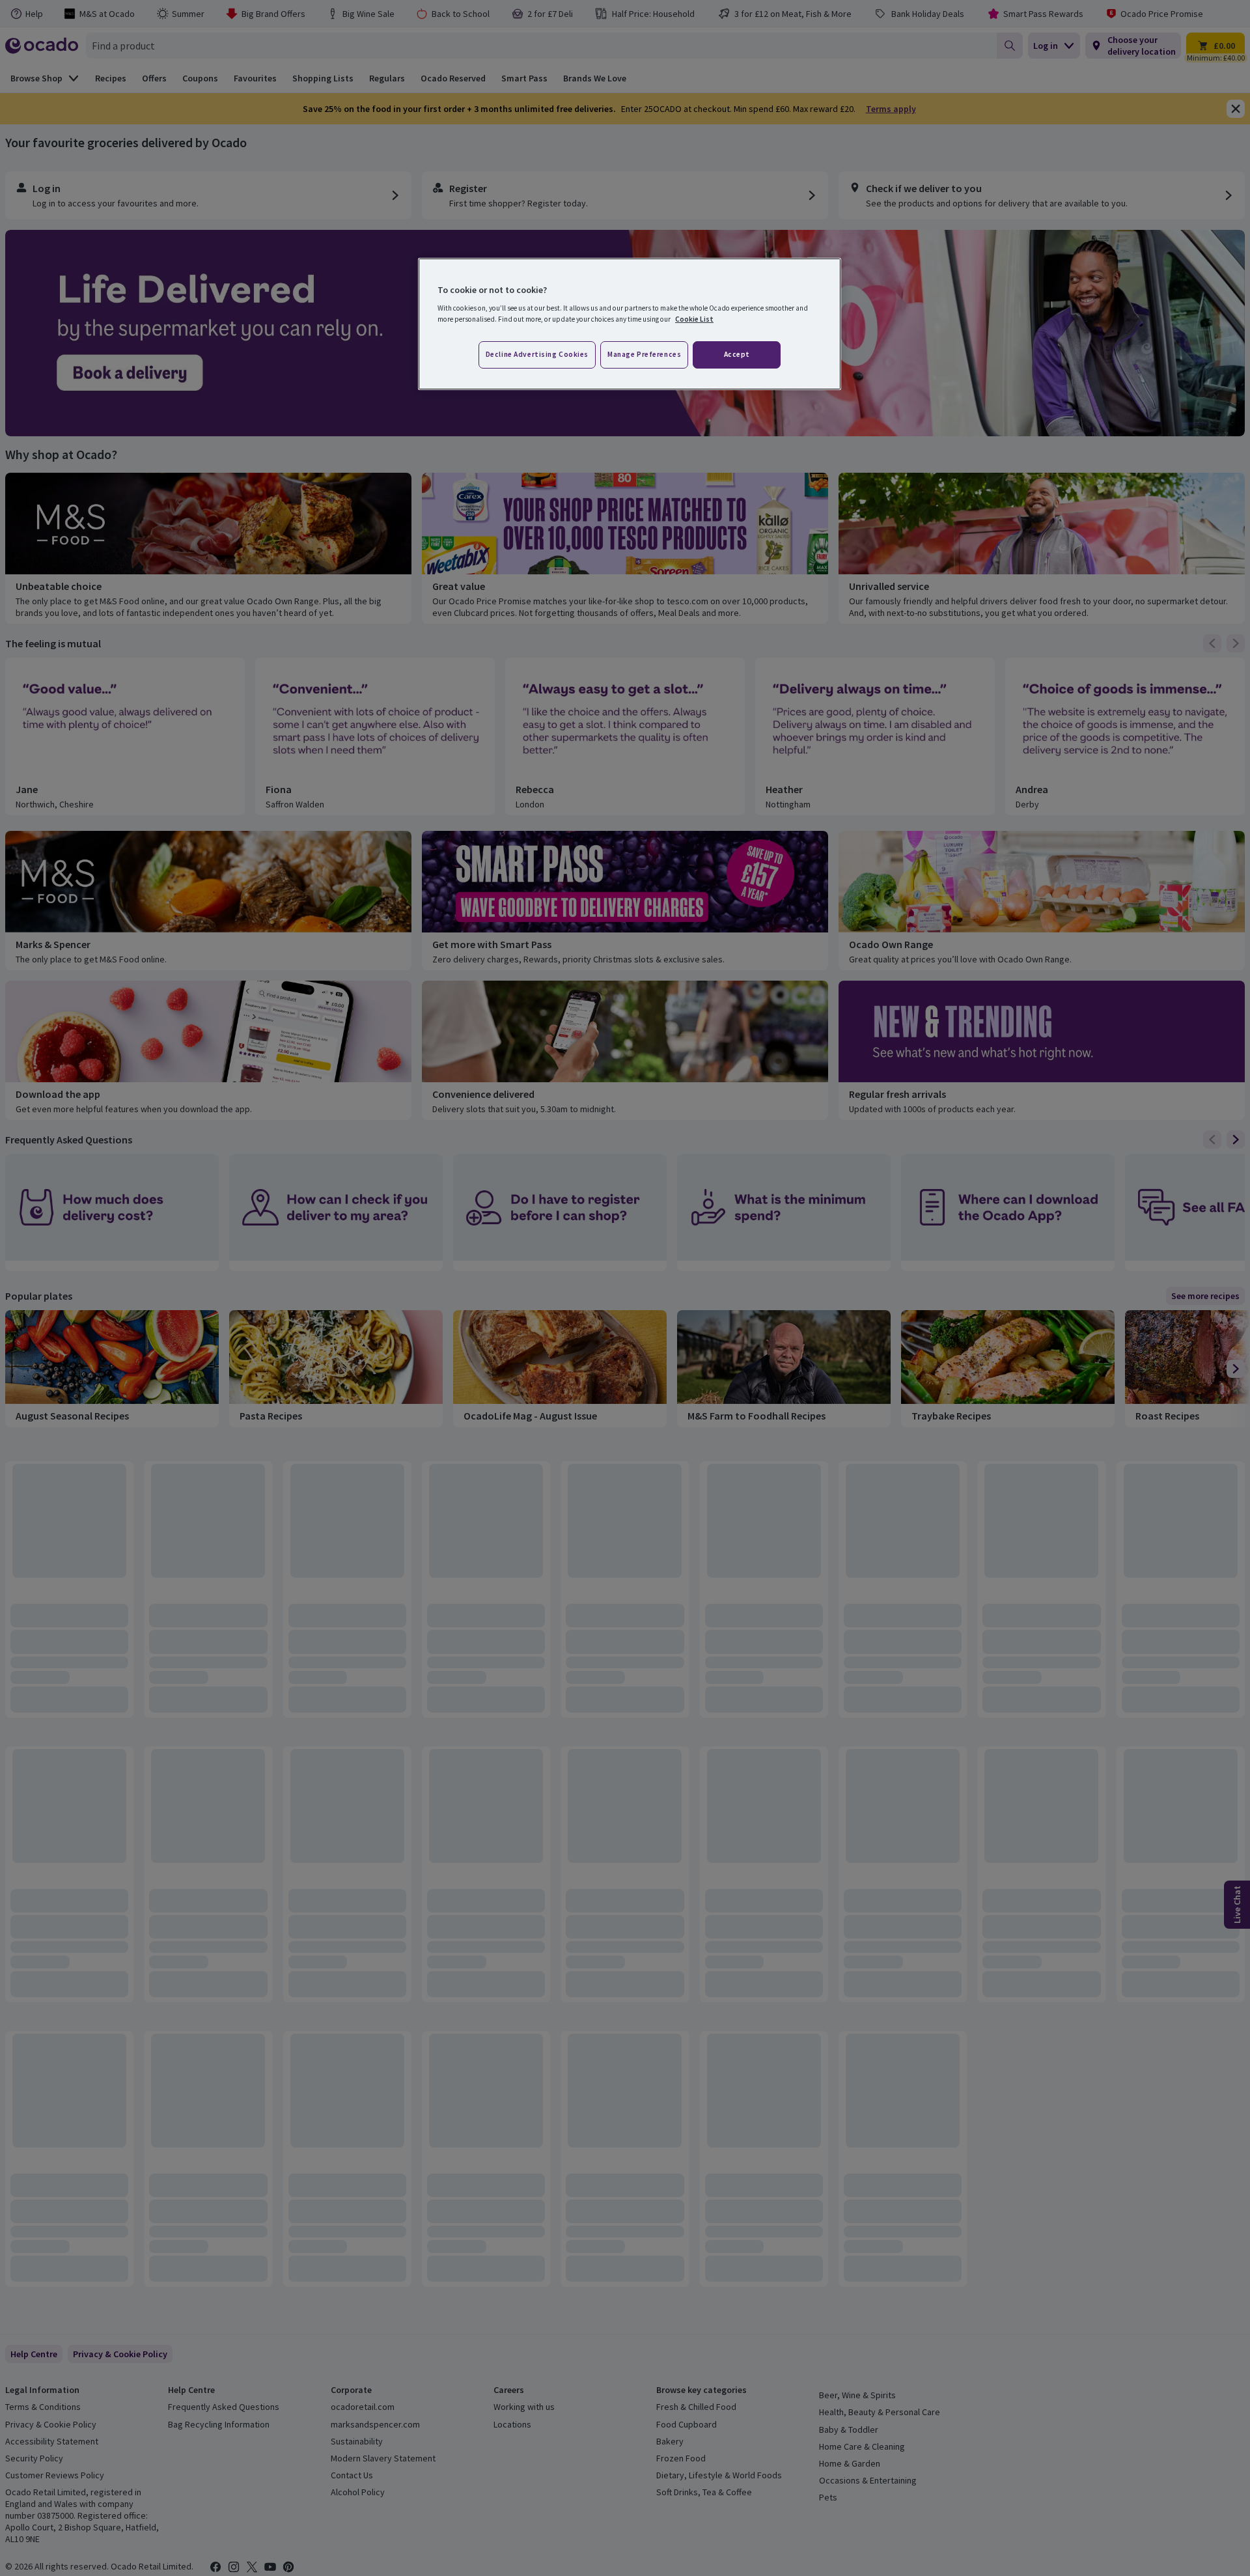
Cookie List (694, 319)
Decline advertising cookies (537, 354)
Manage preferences (644, 354)
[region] (630, 324)
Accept (737, 354)
